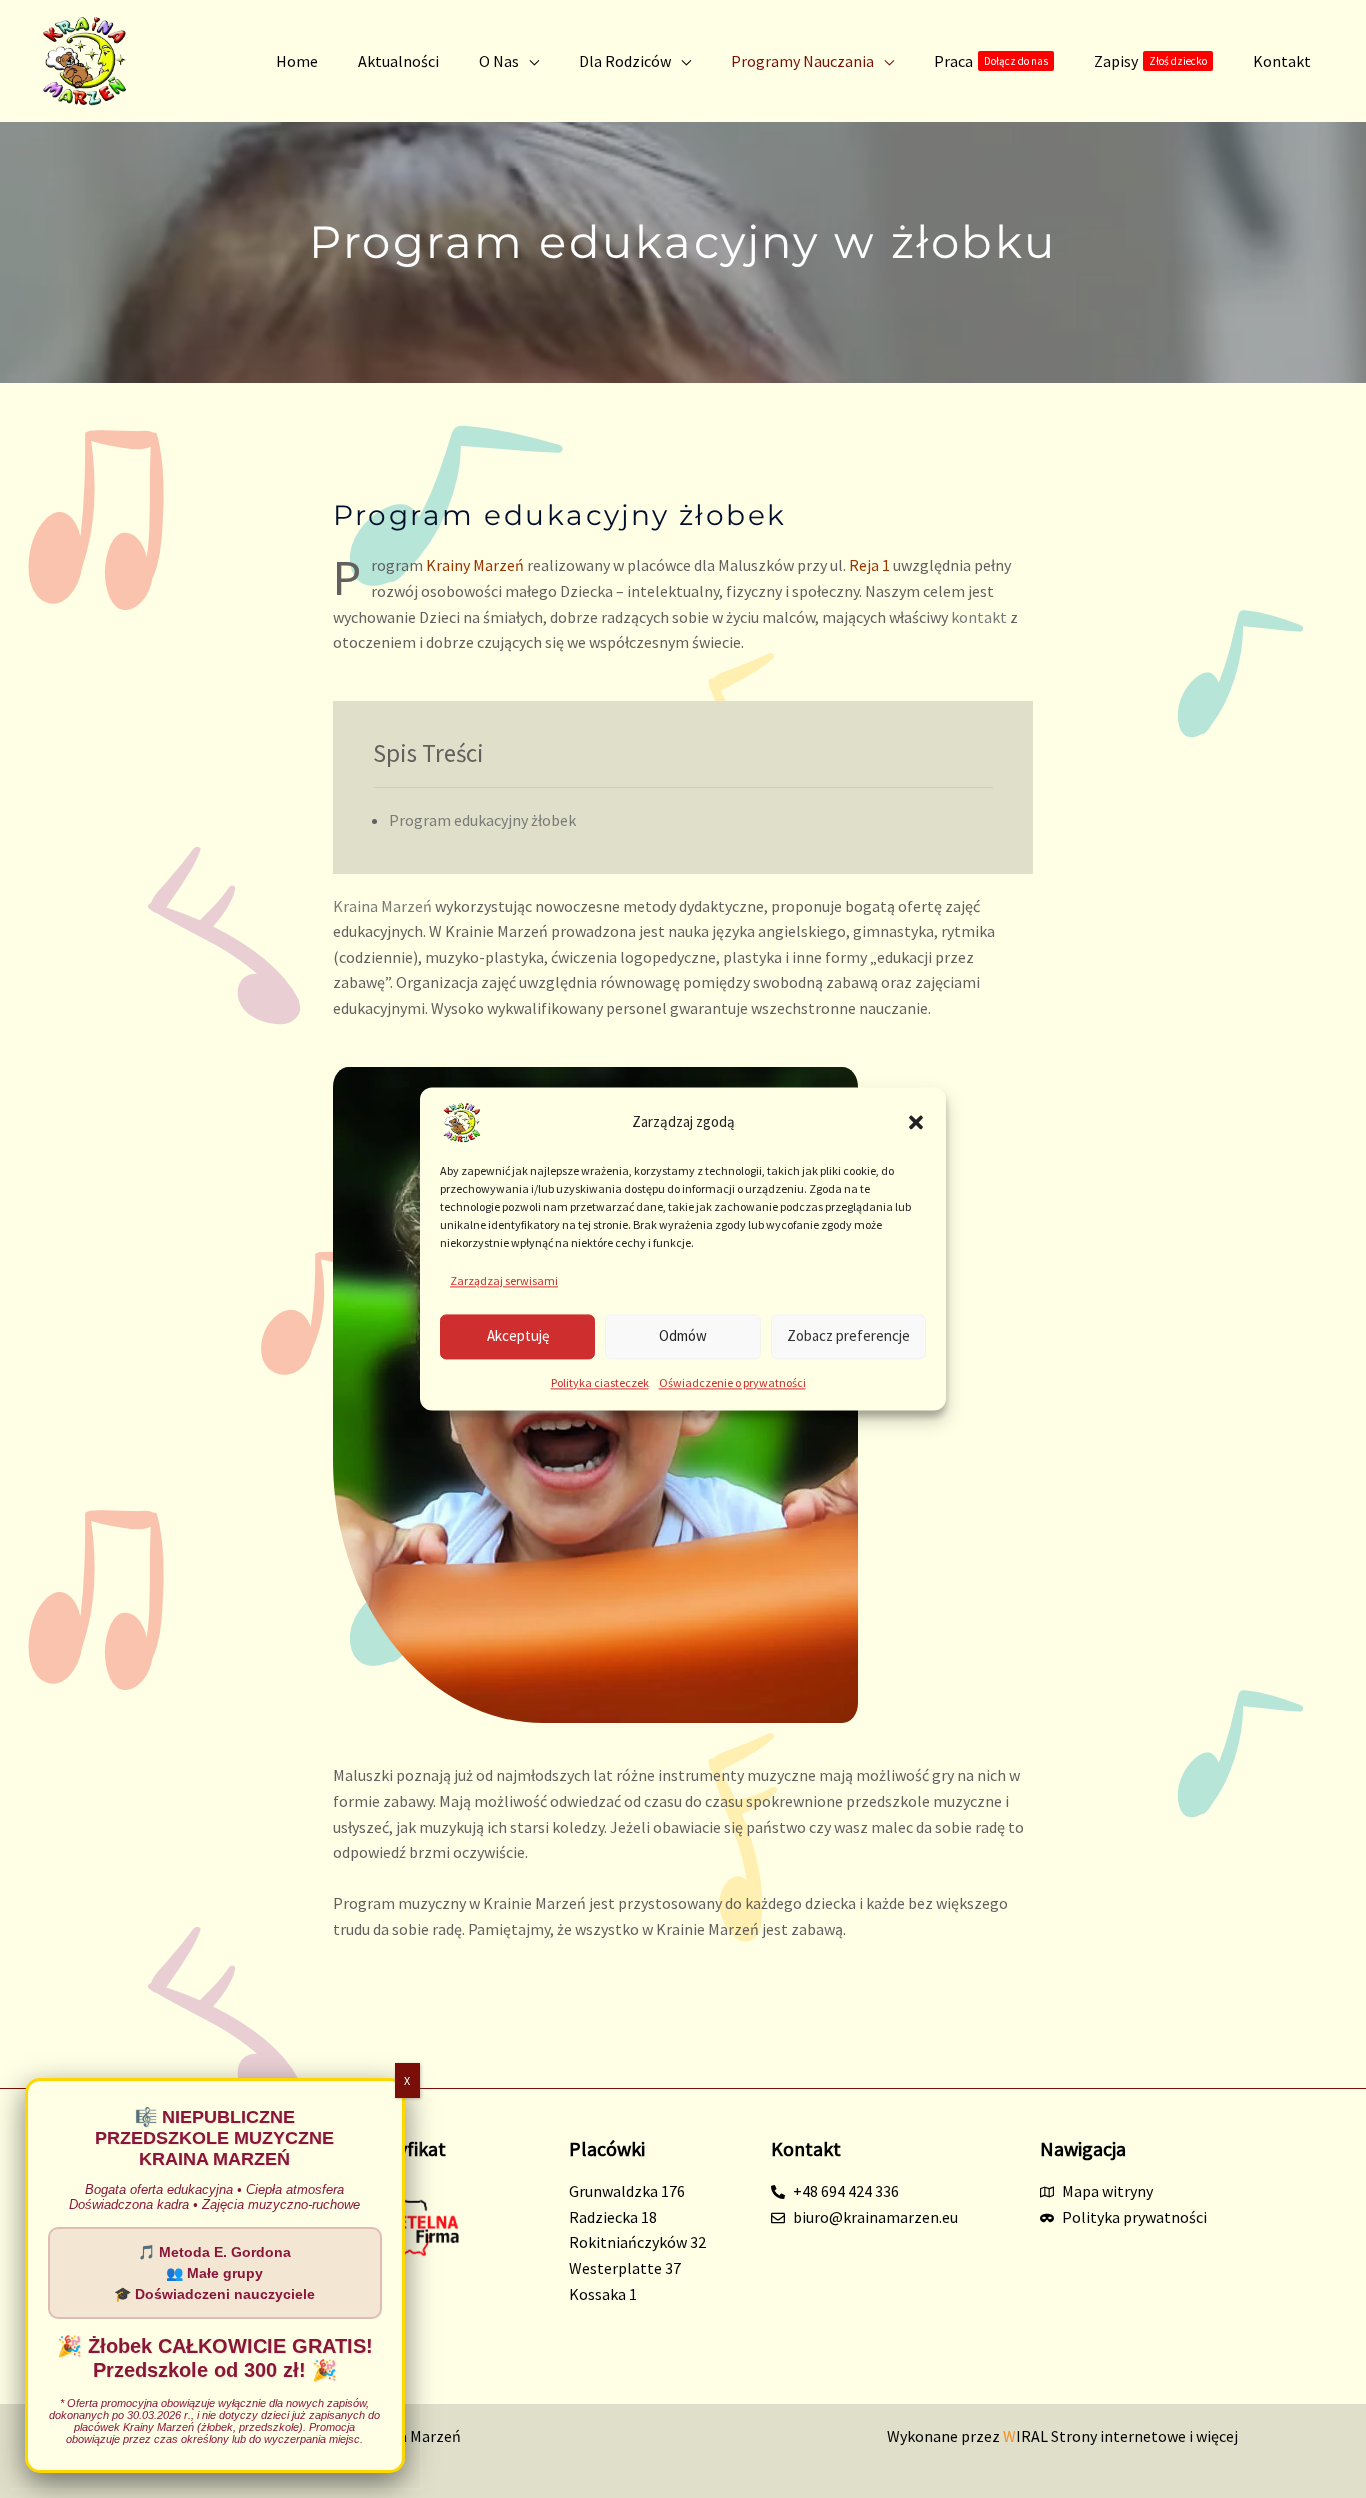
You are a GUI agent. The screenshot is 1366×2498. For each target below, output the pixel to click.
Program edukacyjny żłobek (482, 820)
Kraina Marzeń (382, 906)
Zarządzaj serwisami (504, 1280)
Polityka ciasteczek (600, 1382)
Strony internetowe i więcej (1120, 2436)
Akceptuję (518, 1336)
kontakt (979, 617)
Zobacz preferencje (848, 1336)
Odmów (683, 1336)
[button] (916, 1122)
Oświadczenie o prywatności (732, 1382)
